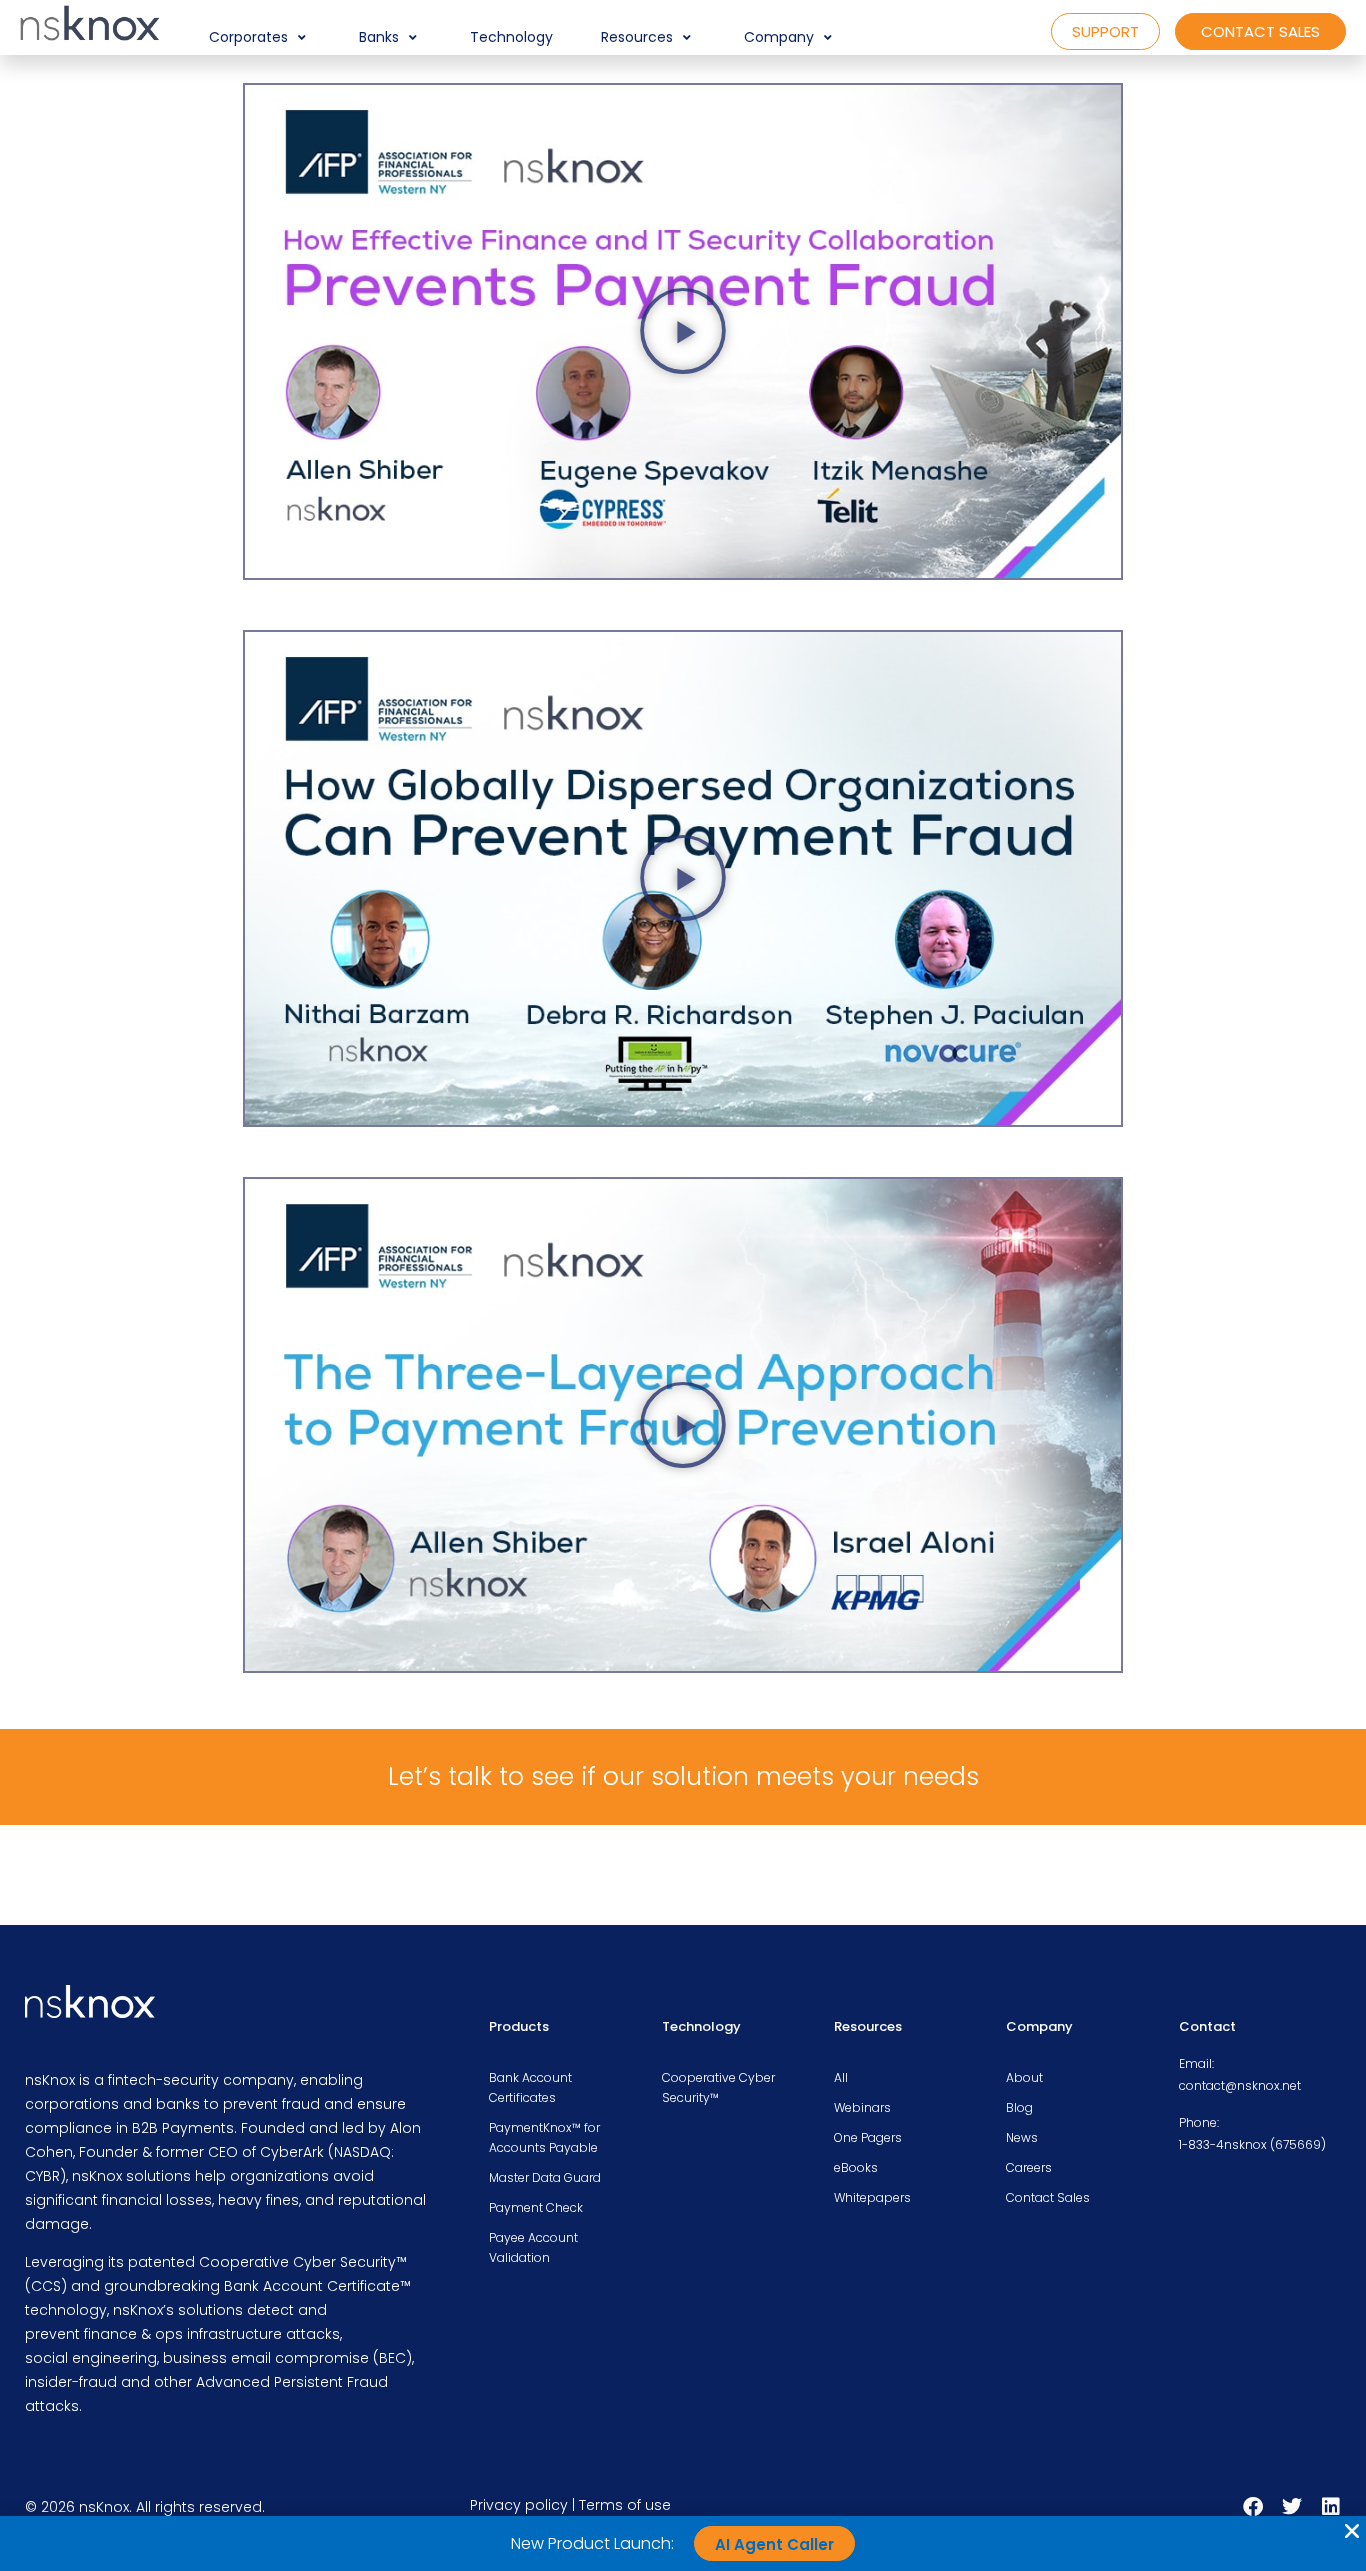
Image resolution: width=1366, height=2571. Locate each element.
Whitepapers (872, 2197)
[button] (260, 37)
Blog (1019, 2107)
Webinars (862, 2107)
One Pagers (868, 2137)
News (1022, 2137)
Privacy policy (519, 2505)
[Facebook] (1253, 2507)
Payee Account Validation (533, 2247)
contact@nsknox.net (1240, 2085)
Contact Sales (1048, 2197)
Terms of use (625, 2505)
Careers (1029, 2167)
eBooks (856, 2167)
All (841, 2077)
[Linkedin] (1331, 2507)
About (1024, 2077)
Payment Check (536, 2207)
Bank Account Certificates (530, 2087)
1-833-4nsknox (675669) (1252, 2144)
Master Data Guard (545, 2177)
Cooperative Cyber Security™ (718, 2087)
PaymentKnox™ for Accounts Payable (544, 2137)
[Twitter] (1292, 2507)
